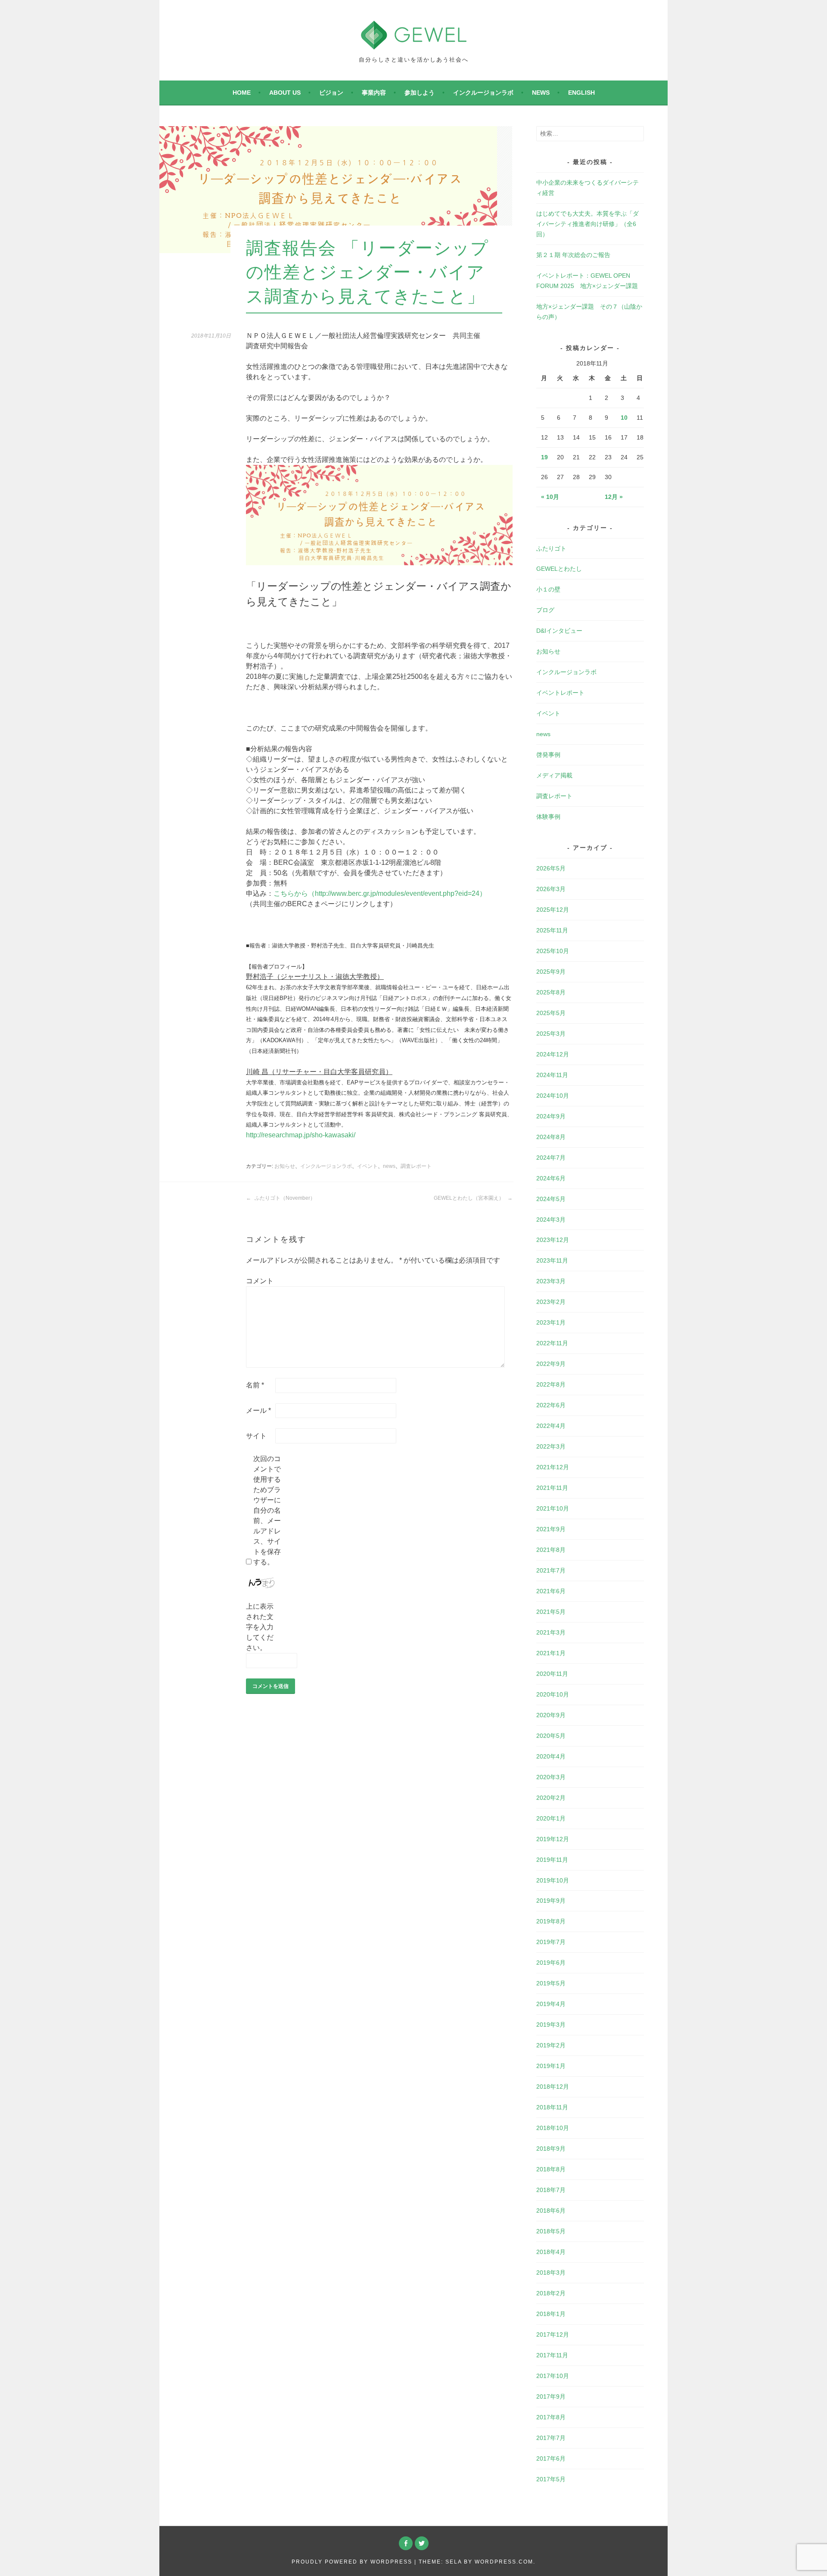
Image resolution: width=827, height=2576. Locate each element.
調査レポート (416, 1166)
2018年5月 (551, 2231)
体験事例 (548, 817)
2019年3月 (551, 2025)
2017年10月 (553, 2376)
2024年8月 (551, 1137)
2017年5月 (551, 2479)
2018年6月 (551, 2211)
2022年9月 (551, 1364)
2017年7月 (551, 2438)
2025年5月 (551, 1013)
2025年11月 (552, 930)
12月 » (614, 497)
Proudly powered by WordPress (352, 2562)
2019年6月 (551, 1963)
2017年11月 (552, 2355)
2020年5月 (551, 1736)
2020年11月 (552, 1674)
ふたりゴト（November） (284, 1198)
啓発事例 (548, 755)
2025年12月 (553, 910)
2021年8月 (551, 1550)
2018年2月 (551, 2293)
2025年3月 (551, 1034)
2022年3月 (551, 1446)
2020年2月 (551, 1798)
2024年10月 (553, 1096)
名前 (255, 1385)
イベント (367, 1166)
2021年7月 (551, 1570)
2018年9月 (551, 2149)
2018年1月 (551, 2314)
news (541, 93)
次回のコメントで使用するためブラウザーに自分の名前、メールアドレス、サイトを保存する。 (267, 1510)
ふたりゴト (551, 548)
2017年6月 (551, 2458)
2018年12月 (553, 2087)
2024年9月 (551, 1116)
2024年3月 (551, 1220)
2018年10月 (553, 2128)
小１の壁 (548, 589)
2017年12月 (553, 2334)
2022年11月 (552, 1343)
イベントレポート (560, 693)
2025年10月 (553, 951)
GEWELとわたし (559, 569)
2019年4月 (551, 2004)
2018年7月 (551, 2190)
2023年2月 (551, 1302)
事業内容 (374, 93)
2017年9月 (551, 2396)
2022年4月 (551, 1426)
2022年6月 (551, 1405)
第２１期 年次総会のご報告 (573, 255)
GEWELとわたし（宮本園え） (469, 1198)
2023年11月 (552, 1260)
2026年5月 (551, 868)
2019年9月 (551, 1901)
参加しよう (420, 93)
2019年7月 (551, 1942)
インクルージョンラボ (483, 93)
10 (624, 418)
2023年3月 (551, 1281)
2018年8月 (551, 2169)
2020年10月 (553, 1694)
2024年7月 (551, 1158)
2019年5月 (551, 1983)
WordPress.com (504, 2562)
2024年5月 (551, 1199)
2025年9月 (551, 972)
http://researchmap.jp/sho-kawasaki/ (301, 1135)
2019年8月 (551, 1921)
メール (258, 1410)
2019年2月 (551, 2045)
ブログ (545, 610)
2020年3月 (551, 1777)
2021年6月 (551, 1591)
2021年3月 (551, 1632)
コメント (260, 1281)
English (581, 93)
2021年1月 (551, 1653)
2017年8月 (551, 2417)
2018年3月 (551, 2273)
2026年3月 (551, 889)
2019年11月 (552, 1860)
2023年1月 (551, 1322)
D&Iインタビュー (559, 631)
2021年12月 (553, 1467)
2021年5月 (551, 1612)
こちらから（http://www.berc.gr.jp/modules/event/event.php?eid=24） (380, 893)
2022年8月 (551, 1384)
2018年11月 (552, 2107)
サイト (256, 1436)
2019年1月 (551, 2066)
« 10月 (550, 497)
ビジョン (331, 93)
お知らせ (285, 1166)
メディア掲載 (554, 775)
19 (544, 457)
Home (242, 93)
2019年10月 (553, 1880)
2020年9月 (551, 1715)
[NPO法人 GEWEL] (414, 44)
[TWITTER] (422, 2543)
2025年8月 (551, 992)
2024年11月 (552, 1075)
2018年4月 (551, 2252)
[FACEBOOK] (406, 2543)
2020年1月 (551, 1818)
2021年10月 (553, 1508)
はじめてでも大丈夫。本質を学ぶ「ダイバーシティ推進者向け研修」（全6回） (588, 224)
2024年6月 (551, 1178)
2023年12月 (553, 1240)
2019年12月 (553, 1839)
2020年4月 (551, 1756)
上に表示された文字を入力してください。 (260, 1627)
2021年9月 (551, 1529)
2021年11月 (552, 1488)
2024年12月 (553, 1054)
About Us (285, 93)
